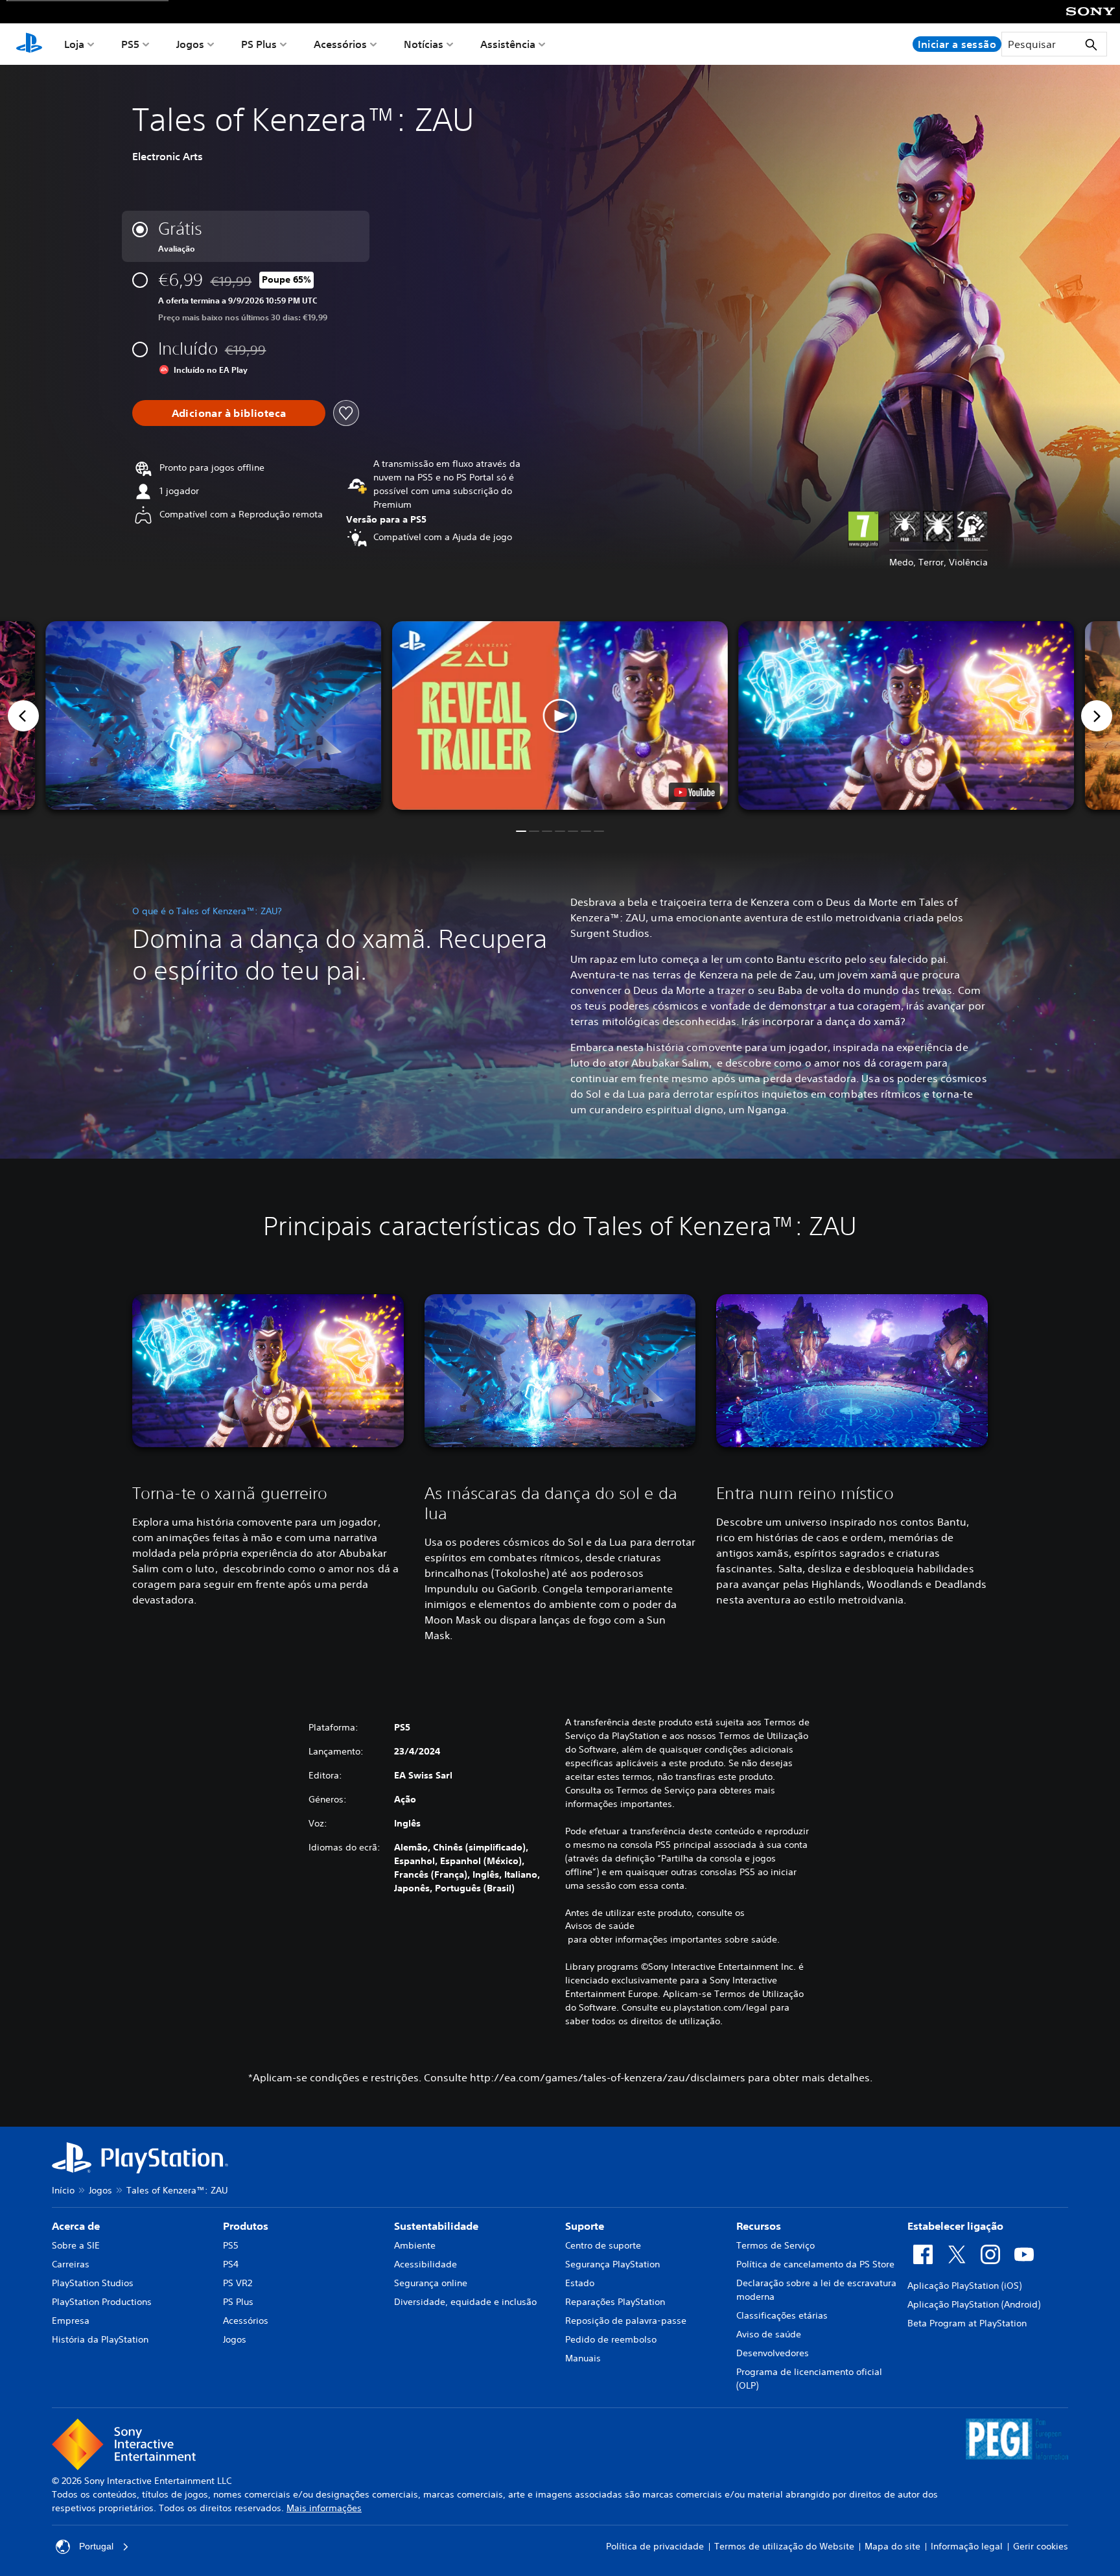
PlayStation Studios (93, 2283)
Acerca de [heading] (76, 2226)
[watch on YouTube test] (694, 792)
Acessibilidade (426, 2264)
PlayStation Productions (102, 2302)
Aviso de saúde (769, 2334)
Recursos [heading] (759, 2226)
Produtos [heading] (246, 2226)
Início (63, 2190)
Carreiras (71, 2264)
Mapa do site (892, 2546)
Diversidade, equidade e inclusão (465, 2302)
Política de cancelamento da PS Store (815, 2264)
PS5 (130, 44)
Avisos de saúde (600, 1926)
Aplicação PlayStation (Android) (974, 2304)
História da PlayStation (100, 2339)
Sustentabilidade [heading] (436, 2226)
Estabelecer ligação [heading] (955, 2226)
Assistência (508, 44)
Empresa (71, 2321)
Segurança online (431, 2283)
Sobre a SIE (76, 2245)
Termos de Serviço (776, 2245)
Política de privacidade (655, 2546)
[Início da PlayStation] (29, 44)
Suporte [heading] (585, 2226)
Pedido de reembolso (611, 2339)
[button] (560, 716)
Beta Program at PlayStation (967, 2323)
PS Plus (259, 44)
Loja (74, 44)
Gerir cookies (1041, 2546)
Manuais (583, 2358)
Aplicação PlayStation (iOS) (964, 2286)
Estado (580, 2283)
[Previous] (23, 716)
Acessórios (340, 44)
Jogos (190, 44)
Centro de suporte (603, 2245)
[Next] (1097, 716)
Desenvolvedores (773, 2353)
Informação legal (967, 2546)
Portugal (96, 2546)
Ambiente (415, 2245)
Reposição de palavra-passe (626, 2321)
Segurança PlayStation (612, 2264)
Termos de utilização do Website (784, 2546)
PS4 (231, 2264)
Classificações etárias (782, 2315)
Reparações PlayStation (615, 2302)
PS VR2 (238, 2283)
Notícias (424, 44)
